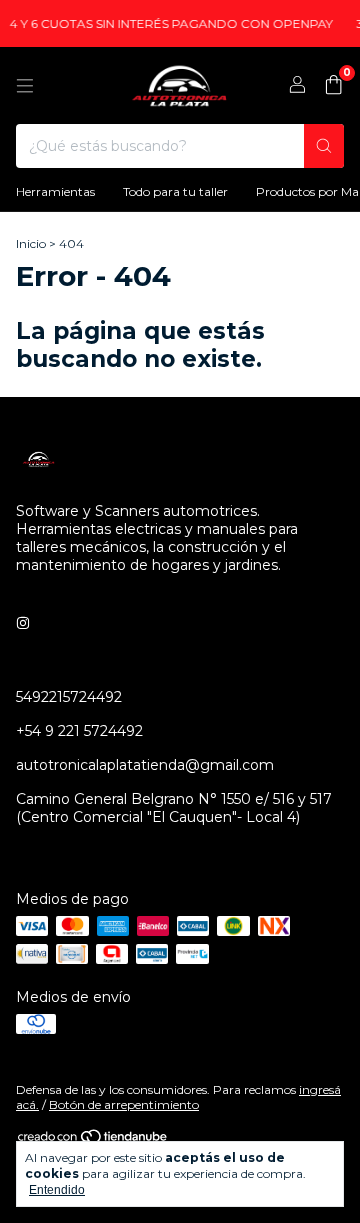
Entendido (57, 1190)
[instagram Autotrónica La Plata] (23, 623)
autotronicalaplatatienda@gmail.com (145, 765)
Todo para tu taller (175, 191)
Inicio (31, 243)
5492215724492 (69, 697)
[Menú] (25, 86)
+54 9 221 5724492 (79, 731)
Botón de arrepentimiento (124, 1104)
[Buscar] (324, 146)
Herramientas (55, 191)
